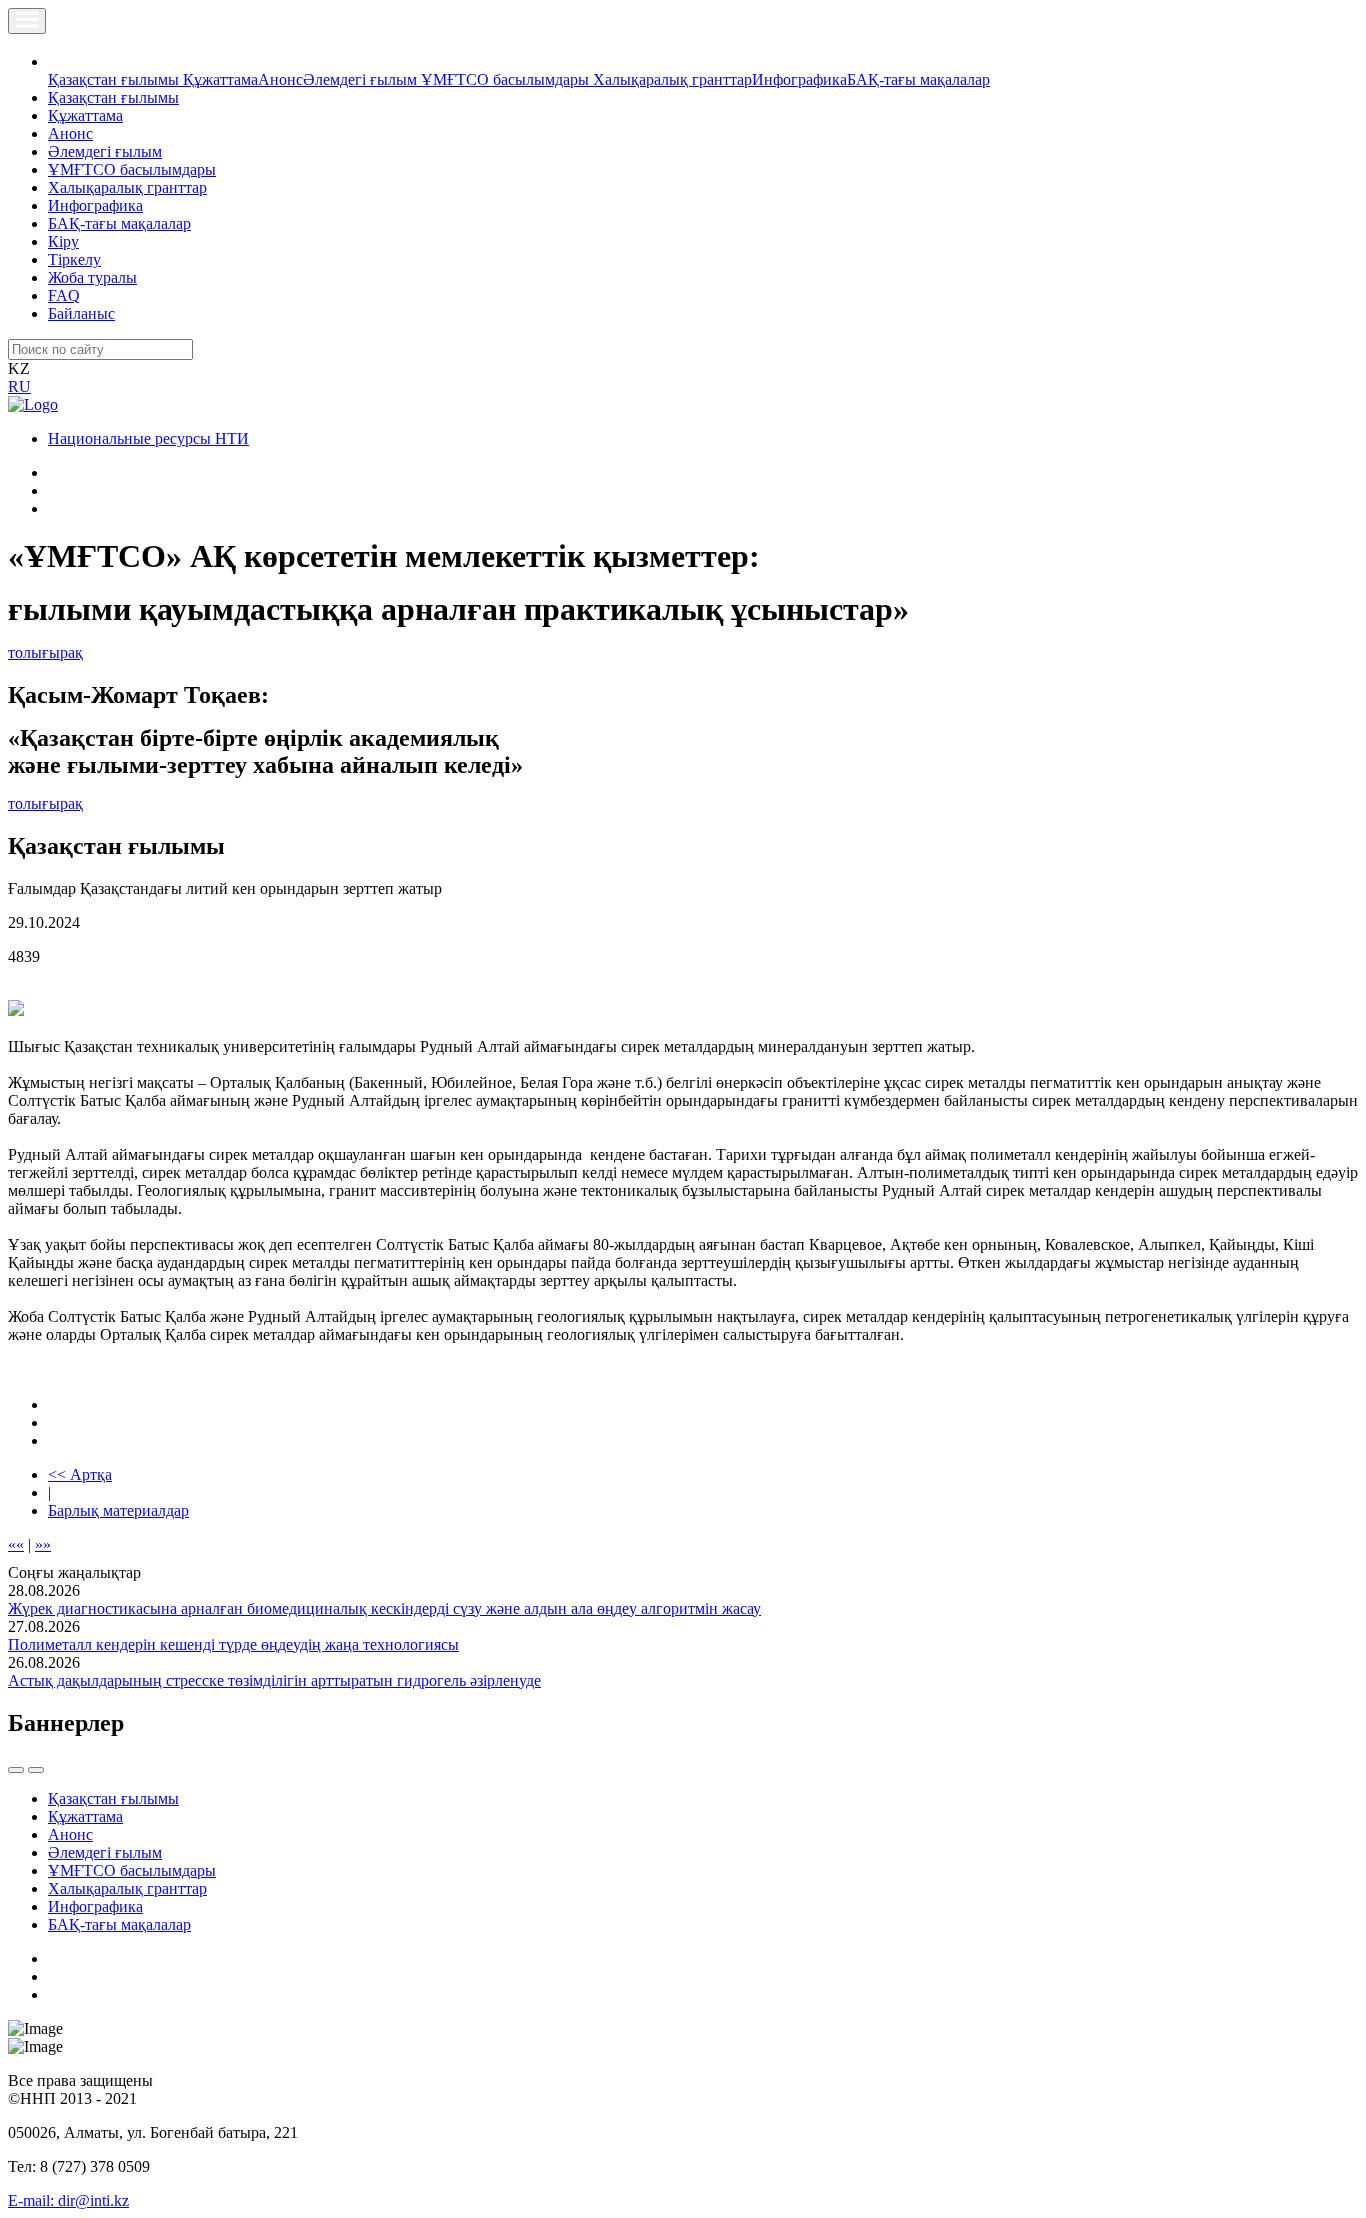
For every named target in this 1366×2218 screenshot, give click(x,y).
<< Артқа (80, 1474)
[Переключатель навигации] (27, 21)
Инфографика (799, 79)
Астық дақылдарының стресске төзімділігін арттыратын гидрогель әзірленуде (274, 1680)
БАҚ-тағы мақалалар (918, 79)
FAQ (64, 295)
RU (19, 386)
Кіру (63, 241)
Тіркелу (74, 259)
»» (43, 1544)
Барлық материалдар (118, 1510)
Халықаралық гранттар (672, 79)
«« (16, 1544)
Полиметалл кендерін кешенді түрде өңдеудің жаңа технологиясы (233, 1644)
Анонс (280, 79)
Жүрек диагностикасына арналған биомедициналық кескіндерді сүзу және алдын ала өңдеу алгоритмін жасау (384, 1608)
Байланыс (81, 313)
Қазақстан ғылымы (115, 79)
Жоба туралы (92, 277)
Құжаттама (220, 79)
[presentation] (16, 1770)
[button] (59, 61)
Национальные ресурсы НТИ (148, 438)
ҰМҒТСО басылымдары (507, 79)
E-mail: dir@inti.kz (68, 2200)
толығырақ (45, 652)
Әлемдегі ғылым (362, 79)
